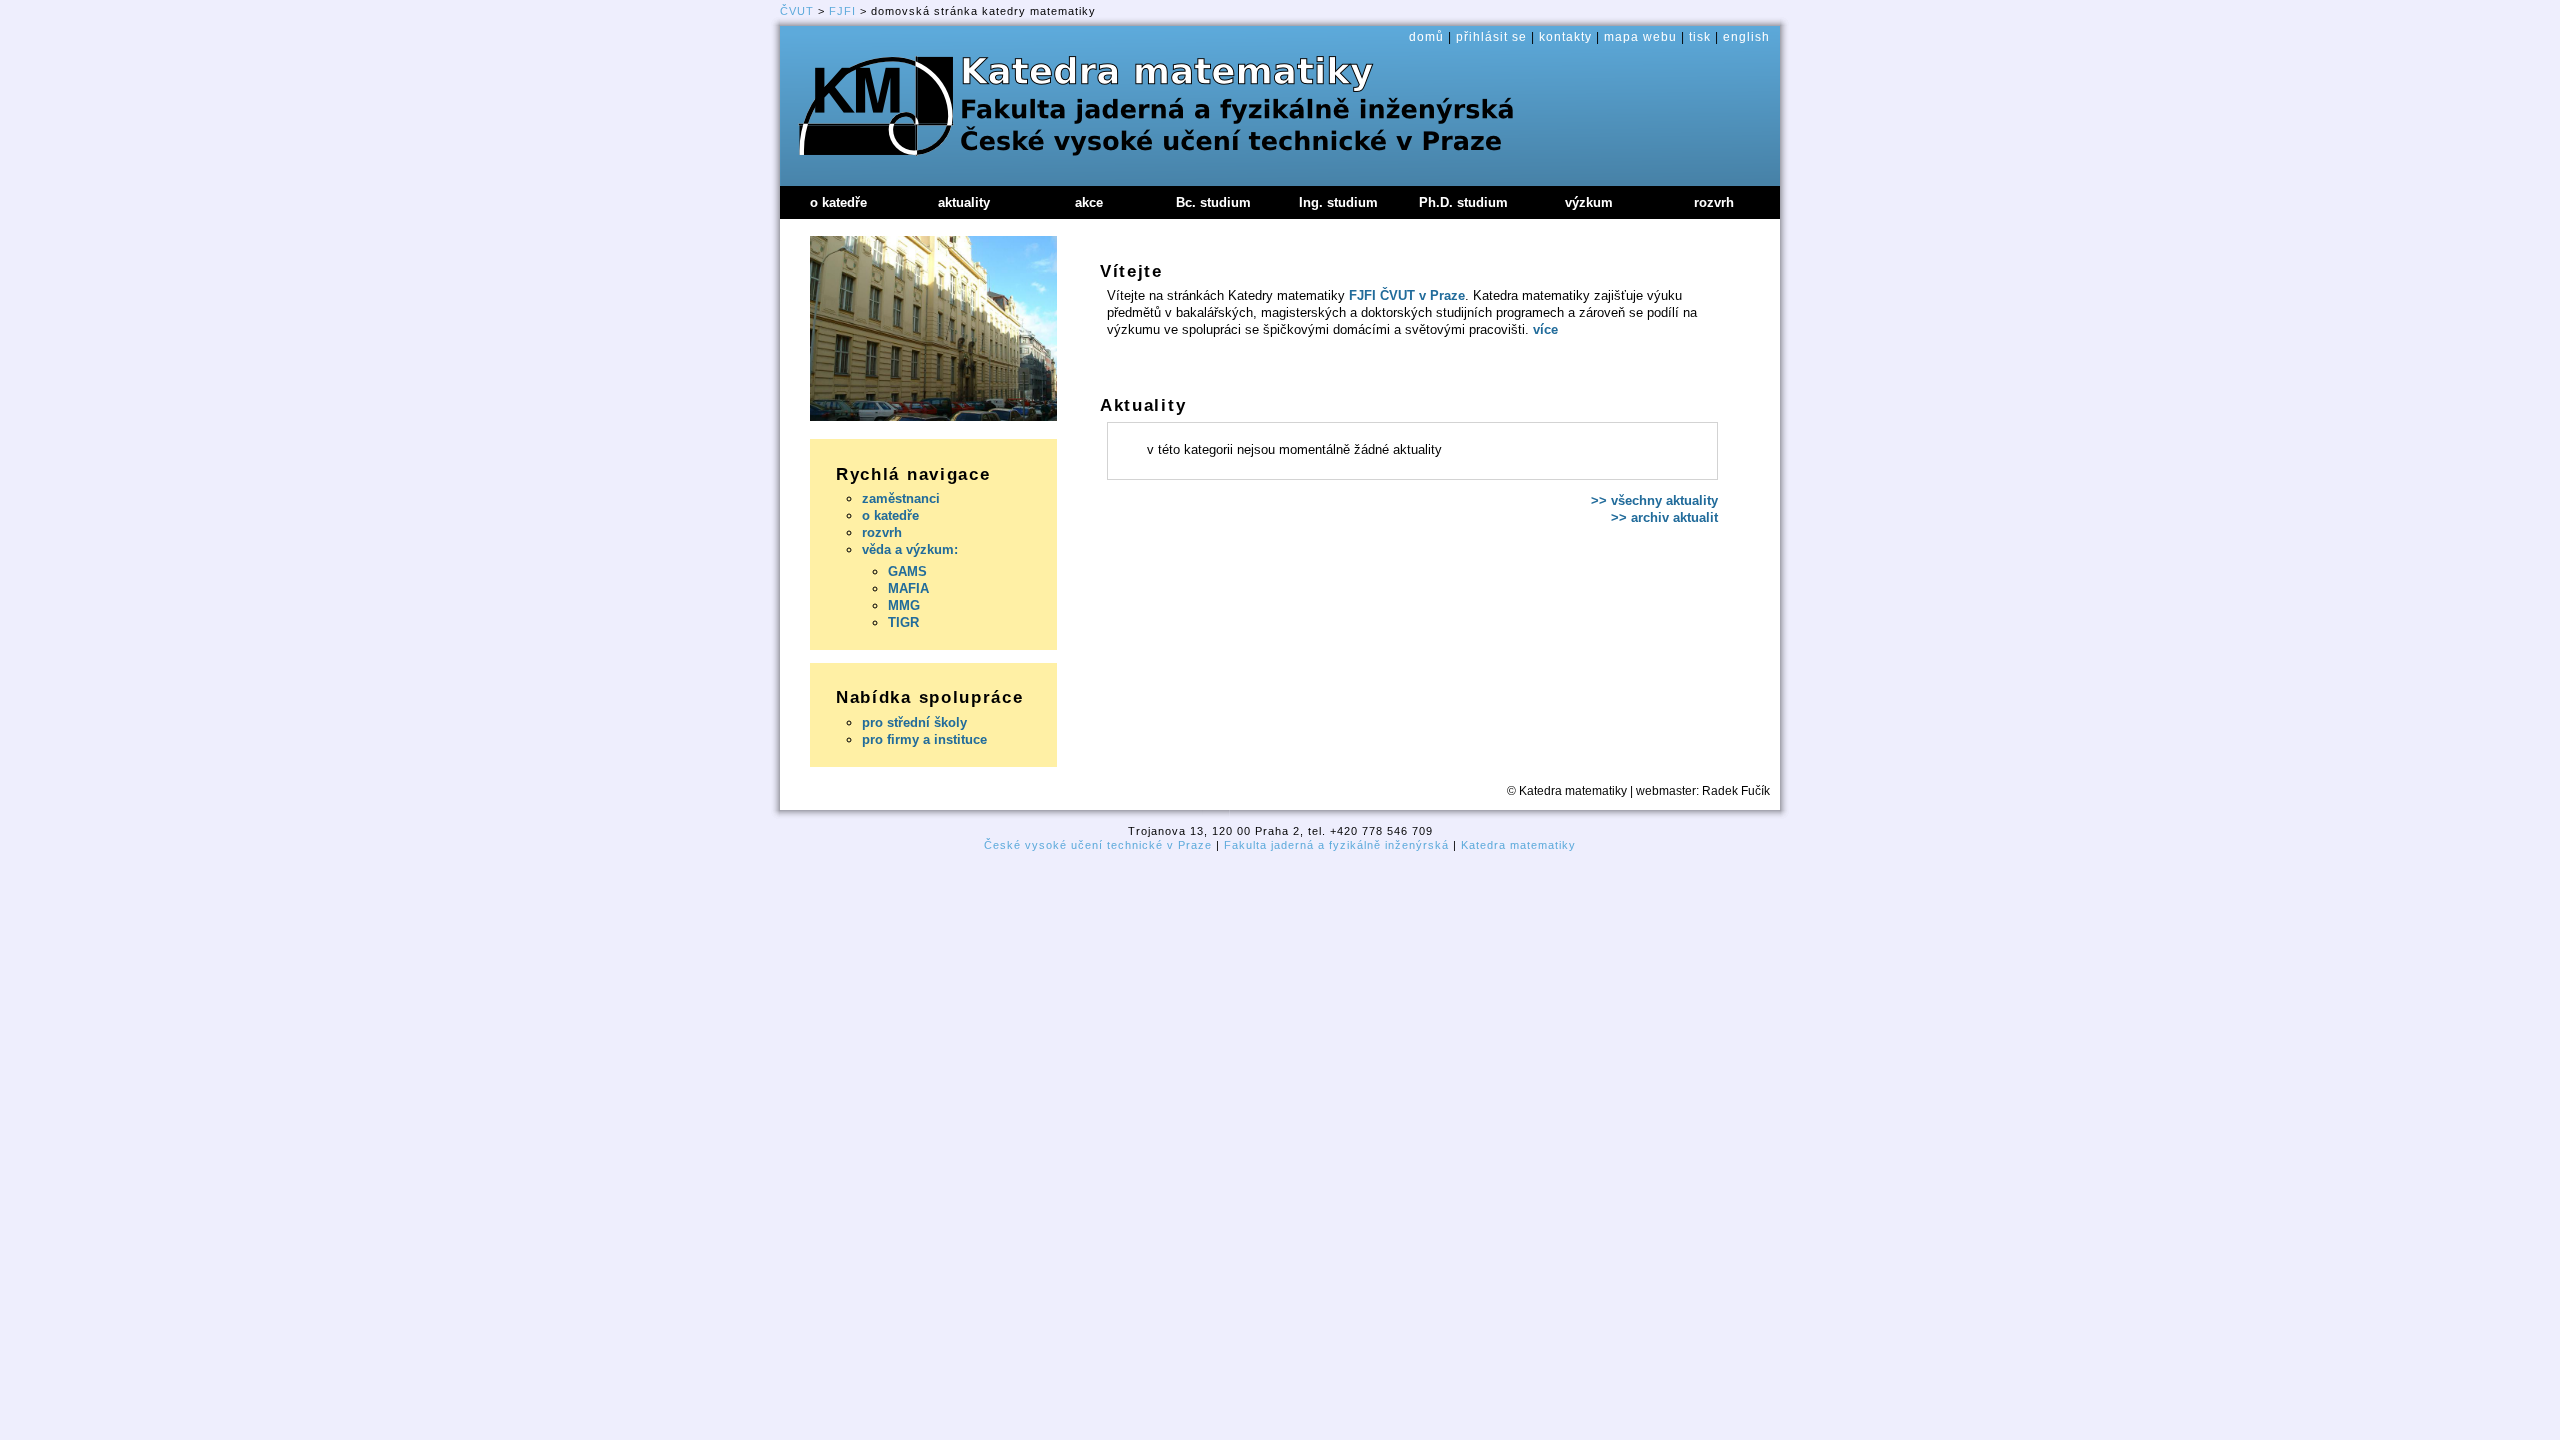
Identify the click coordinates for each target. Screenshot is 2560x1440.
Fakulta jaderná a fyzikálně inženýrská (1336, 845)
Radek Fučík (1736, 791)
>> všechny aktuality (1654, 500)
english (1746, 37)
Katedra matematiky (1518, 845)
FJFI (842, 11)
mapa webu (1640, 37)
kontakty (1565, 37)
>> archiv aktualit (1664, 517)
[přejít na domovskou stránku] (863, 86)
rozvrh (882, 532)
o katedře (890, 515)
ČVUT (797, 11)
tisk (1700, 37)
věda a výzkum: (910, 549)
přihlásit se (1491, 37)
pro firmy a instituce (924, 739)
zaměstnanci (901, 498)
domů (1426, 37)
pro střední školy (914, 722)
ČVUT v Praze (1422, 295)
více (1545, 329)
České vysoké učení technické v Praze (1098, 845)
